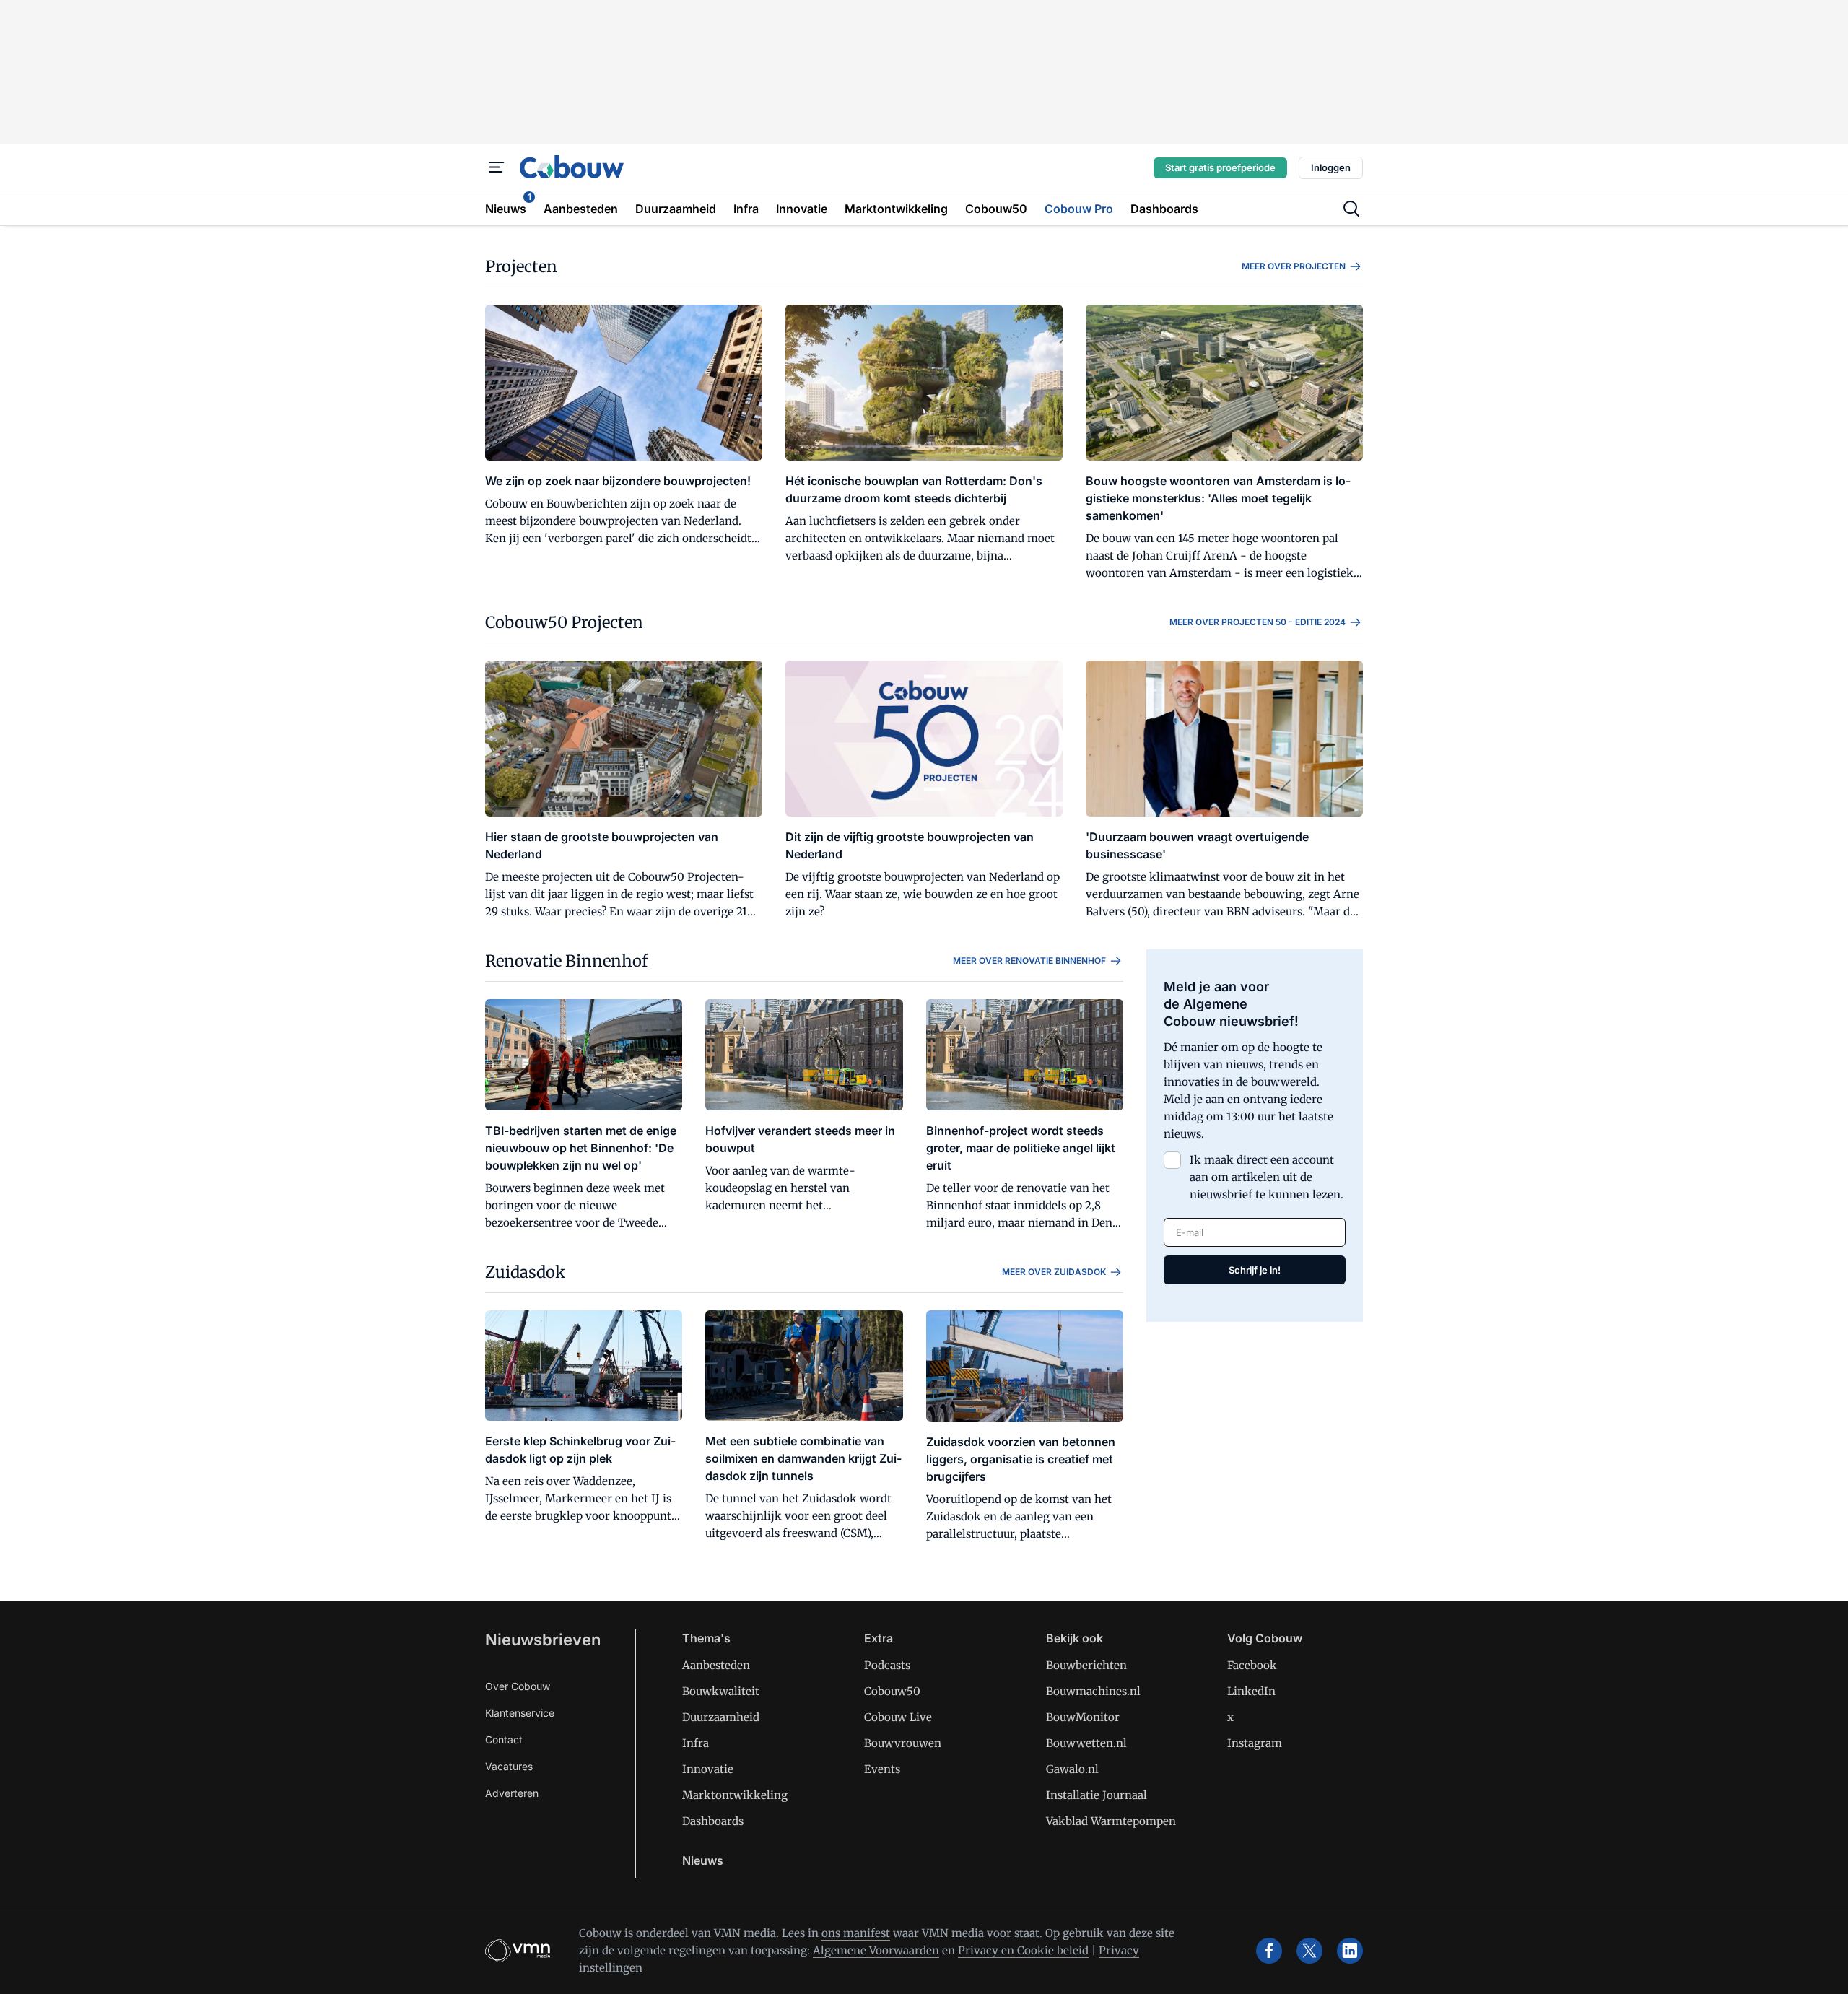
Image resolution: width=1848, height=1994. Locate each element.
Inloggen (1331, 167)
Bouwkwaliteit (721, 1691)
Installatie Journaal (1097, 1795)
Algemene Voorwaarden (876, 1950)
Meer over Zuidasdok (1054, 1272)
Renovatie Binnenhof (566, 961)
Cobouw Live (898, 1717)
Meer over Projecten (1294, 266)
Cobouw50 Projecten (564, 622)
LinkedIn (1251, 1691)
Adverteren (512, 1793)
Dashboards (713, 1821)
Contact (504, 1740)
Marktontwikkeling (735, 1795)
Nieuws (703, 1860)
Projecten (521, 266)
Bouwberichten (1086, 1665)
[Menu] (497, 167)
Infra (696, 1743)
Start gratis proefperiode (1220, 167)
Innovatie (708, 1769)
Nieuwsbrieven (543, 1640)
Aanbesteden (716, 1665)
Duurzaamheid (721, 1717)
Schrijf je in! (1255, 1270)
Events (882, 1769)
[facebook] (1269, 1951)
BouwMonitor (1083, 1717)
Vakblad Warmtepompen (1111, 1821)
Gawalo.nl (1072, 1769)
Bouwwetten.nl (1086, 1743)
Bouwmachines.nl (1093, 1691)
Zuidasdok (525, 1272)
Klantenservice (520, 1713)
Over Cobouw (518, 1686)
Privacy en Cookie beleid (1023, 1950)
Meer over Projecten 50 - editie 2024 (1258, 622)
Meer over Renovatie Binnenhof (1029, 961)
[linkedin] (1350, 1951)
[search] (1351, 209)
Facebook (1252, 1665)
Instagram (1255, 1743)
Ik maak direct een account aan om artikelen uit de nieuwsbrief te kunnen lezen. (1267, 1177)
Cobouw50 (892, 1691)
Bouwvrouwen (903, 1743)
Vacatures (509, 1766)
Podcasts (887, 1665)
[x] (1309, 1951)
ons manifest (856, 1933)
